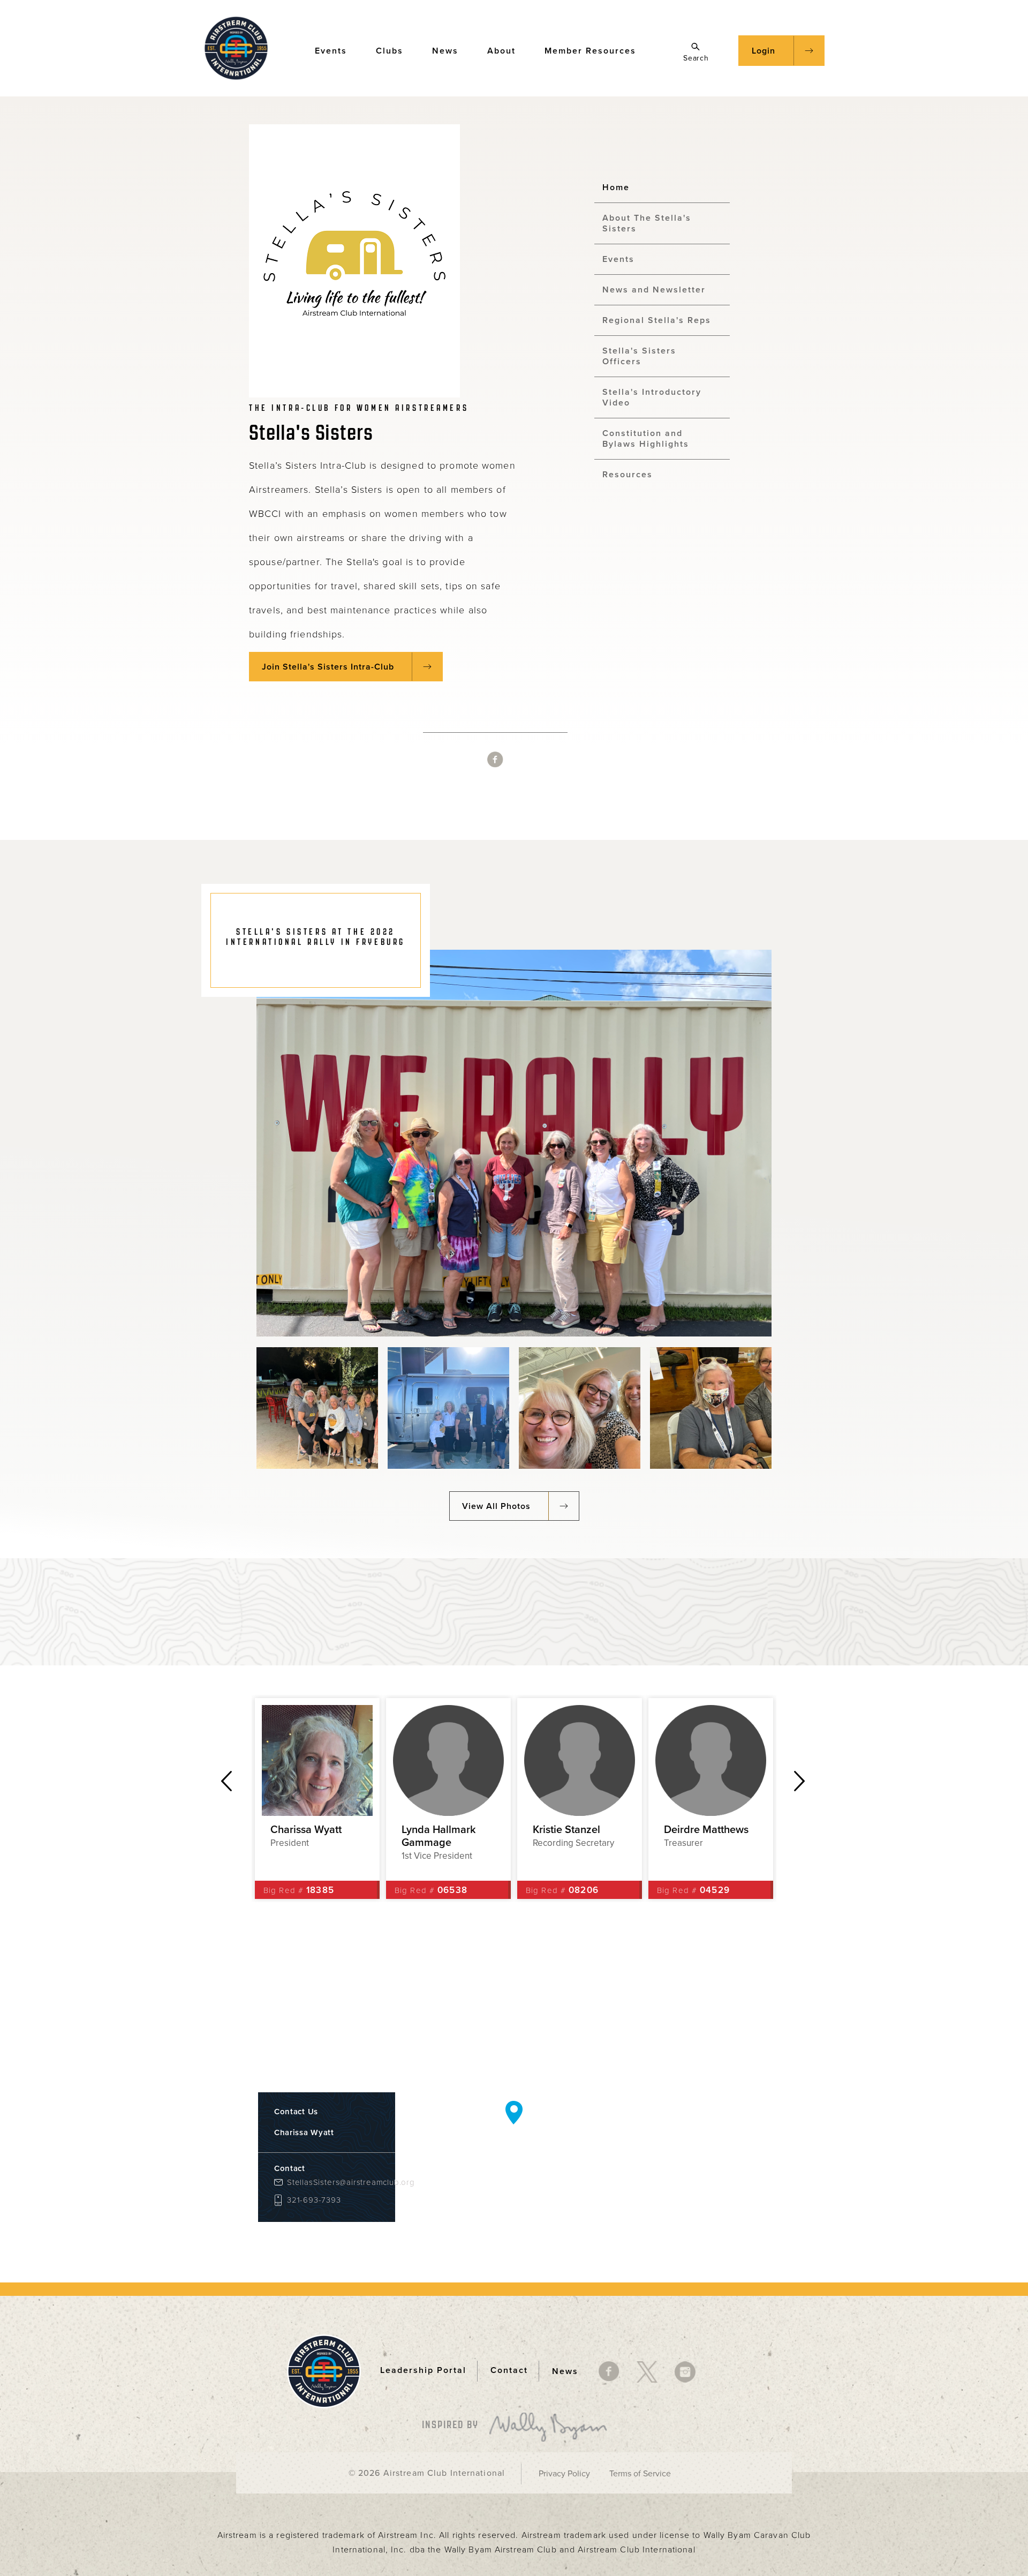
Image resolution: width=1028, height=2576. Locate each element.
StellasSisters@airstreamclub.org (333, 2183)
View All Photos (496, 1506)
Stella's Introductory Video (652, 397)
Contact (509, 2371)
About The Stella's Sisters (647, 223)
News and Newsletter (654, 290)
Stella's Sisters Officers (639, 356)
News (445, 51)
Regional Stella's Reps (657, 320)
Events (331, 51)
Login (764, 51)
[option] (317, 1798)
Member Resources (590, 51)
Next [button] (800, 1781)
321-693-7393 (314, 2200)
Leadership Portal (423, 2371)
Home (616, 187)
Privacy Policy (564, 2474)
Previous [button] (226, 1781)
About (501, 51)
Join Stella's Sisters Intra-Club (328, 667)
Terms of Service (640, 2474)
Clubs (390, 51)
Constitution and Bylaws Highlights (646, 439)
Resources (628, 475)
